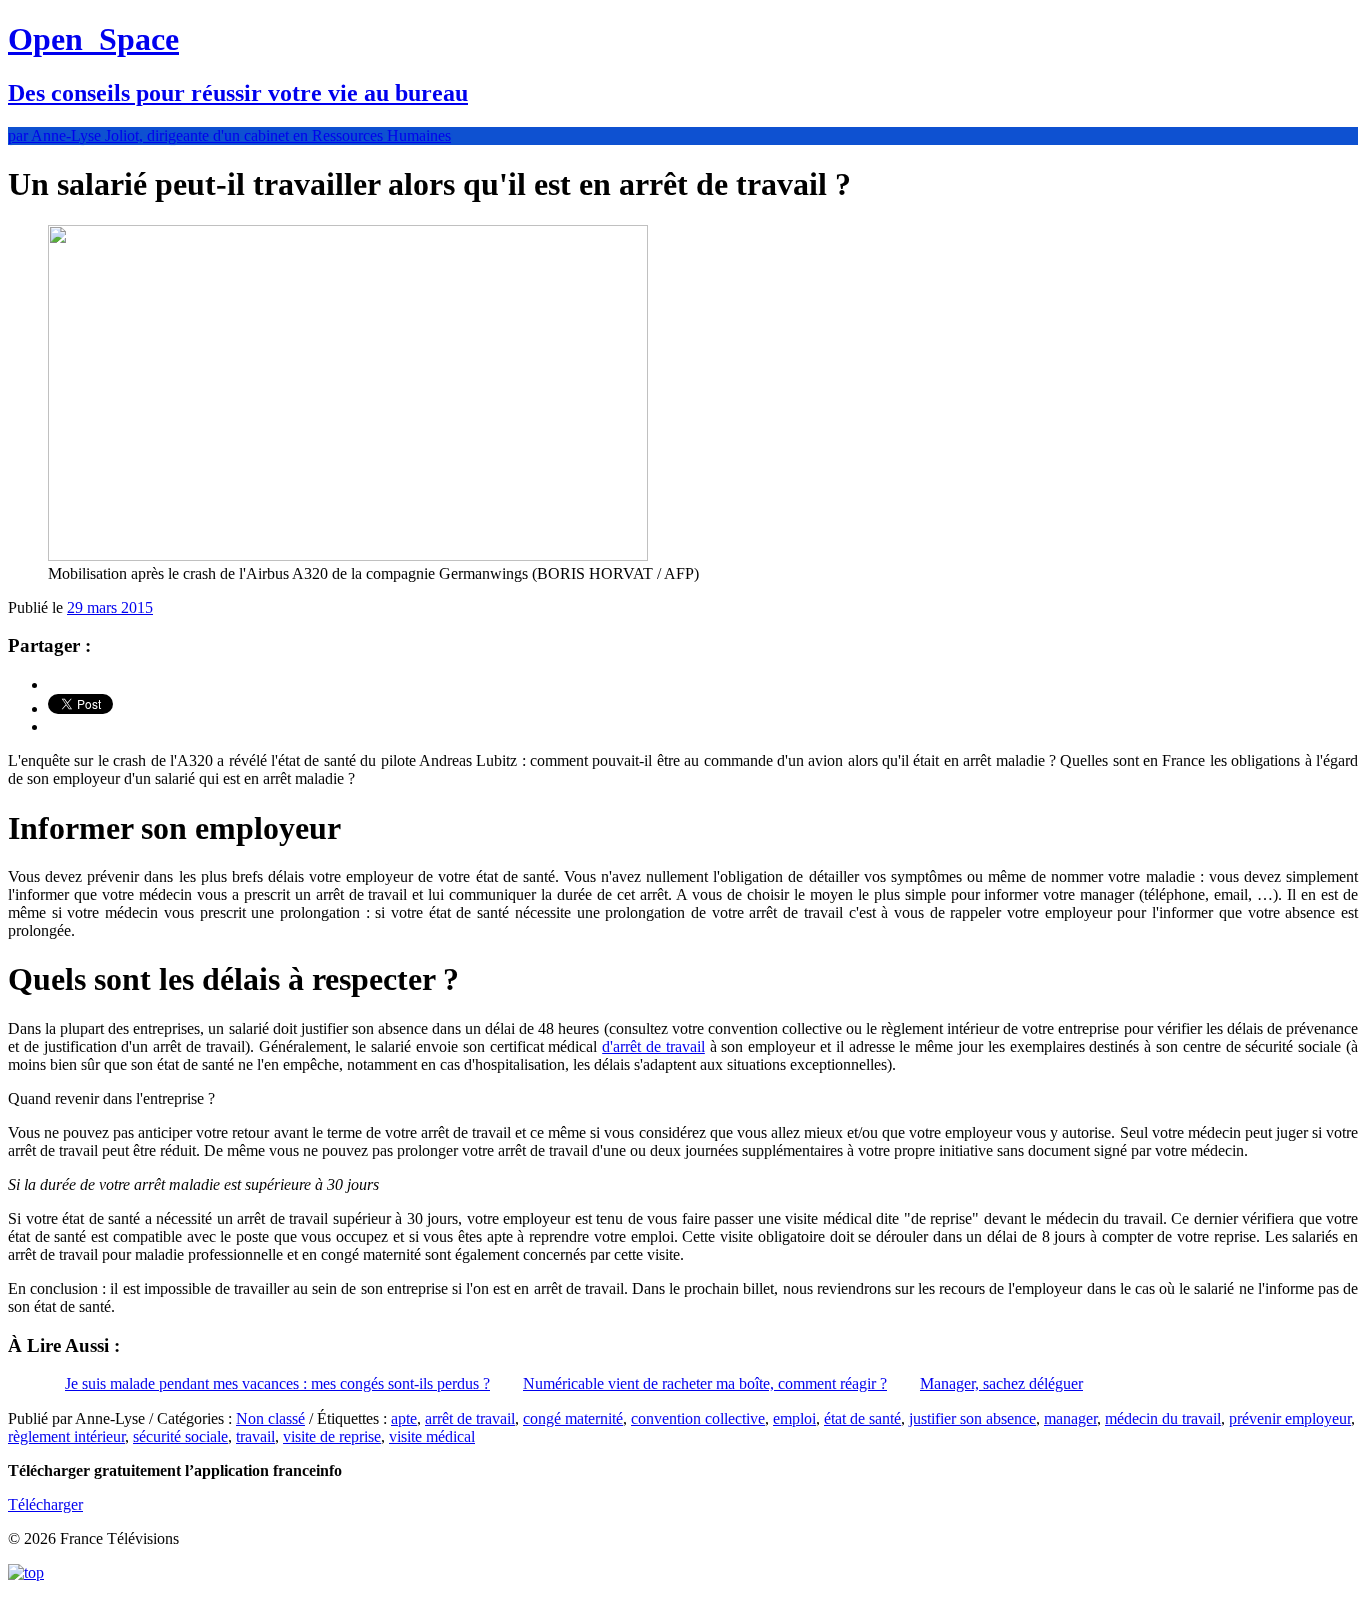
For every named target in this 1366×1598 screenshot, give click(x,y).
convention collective (698, 1418)
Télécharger (45, 1504)
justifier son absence (972, 1418)
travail (255, 1436)
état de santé (862, 1418)
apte (404, 1418)
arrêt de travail (470, 1418)
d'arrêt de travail (653, 1046)
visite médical (432, 1436)
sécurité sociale (180, 1436)
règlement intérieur (66, 1436)
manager (1070, 1418)
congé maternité (573, 1418)
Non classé (270, 1418)
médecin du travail (1163, 1418)
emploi (794, 1418)
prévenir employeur (1290, 1418)
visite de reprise (332, 1436)
